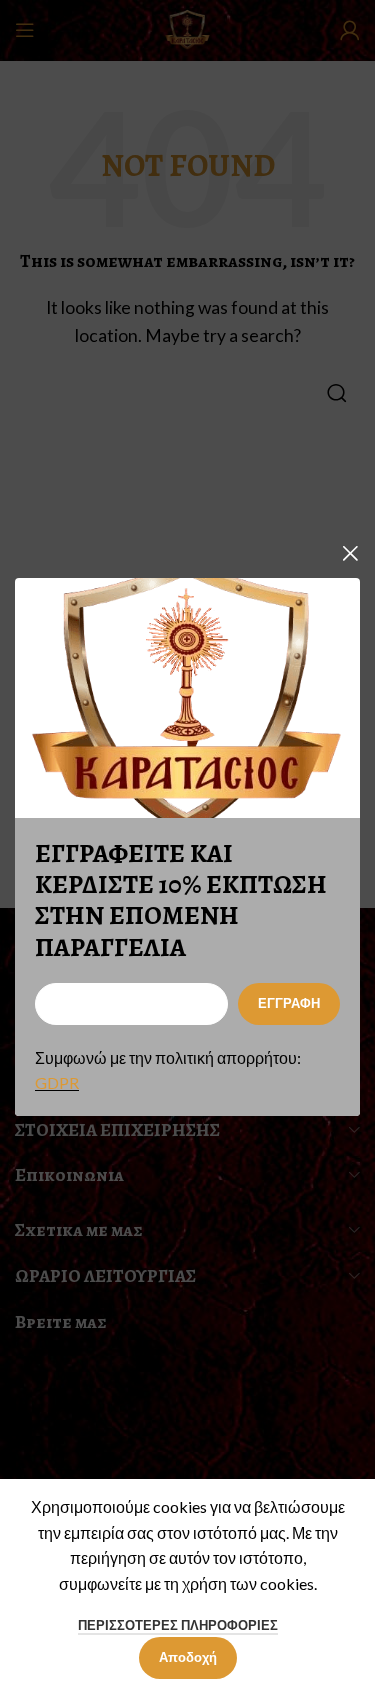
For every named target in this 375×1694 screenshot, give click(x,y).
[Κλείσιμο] (350, 553)
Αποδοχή (188, 1657)
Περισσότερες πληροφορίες (178, 1625)
